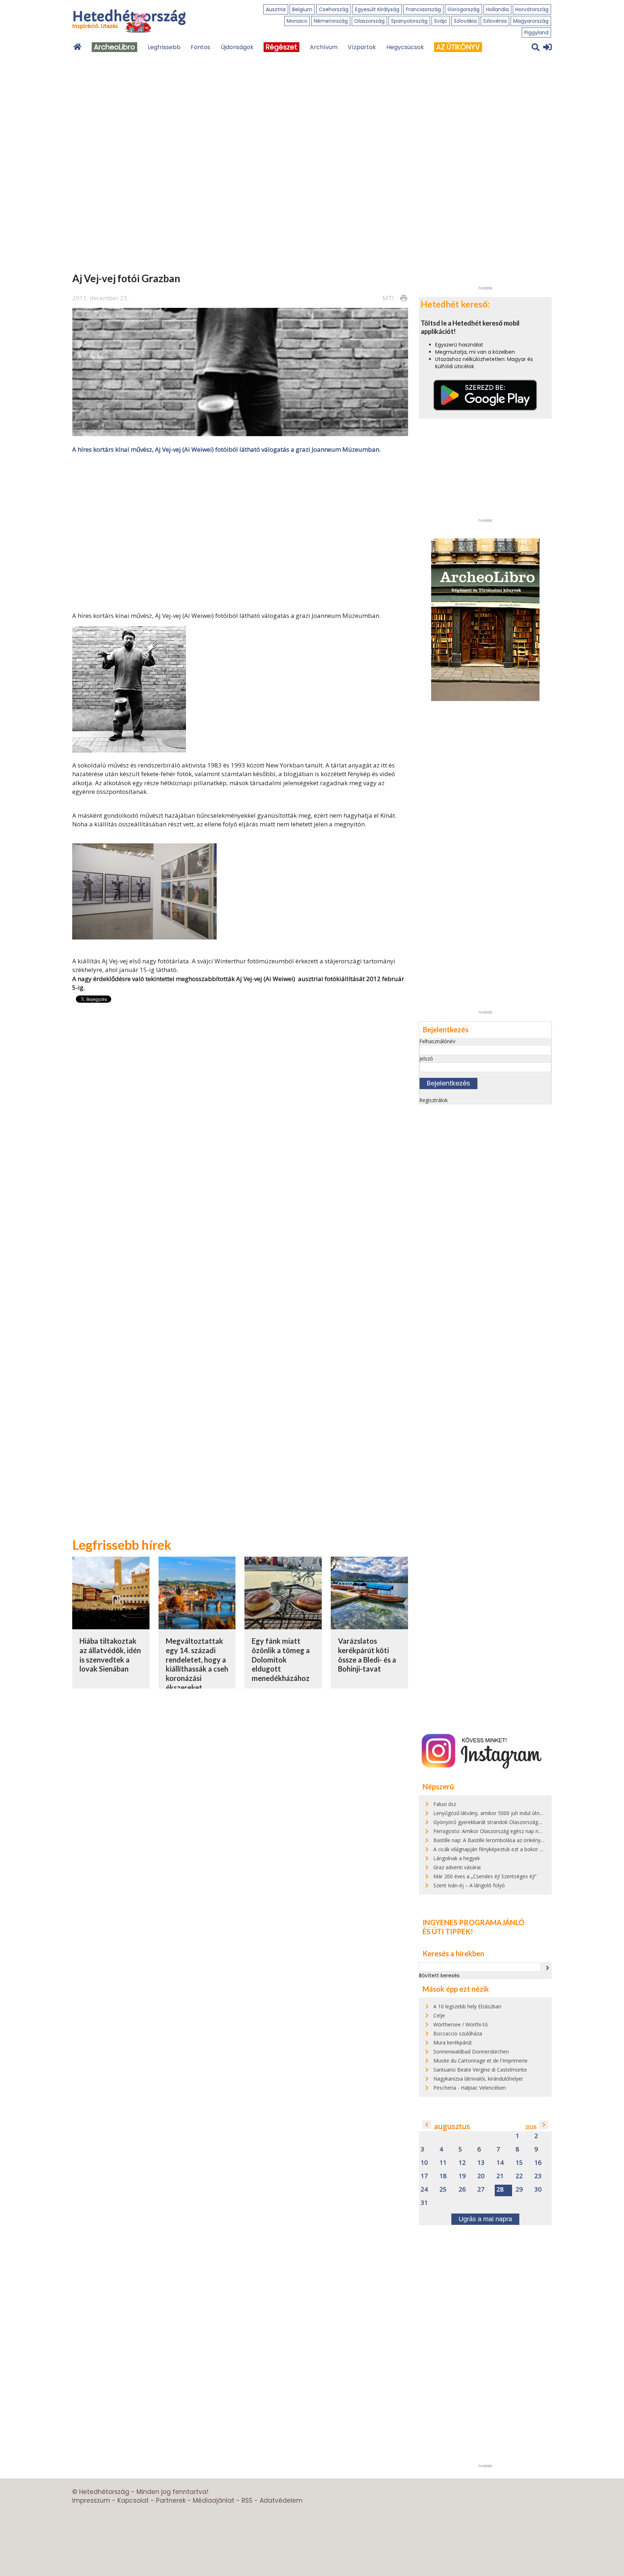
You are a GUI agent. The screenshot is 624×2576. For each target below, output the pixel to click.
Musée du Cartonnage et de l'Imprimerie (480, 2061)
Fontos (200, 47)
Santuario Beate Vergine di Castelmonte (480, 2070)
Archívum (324, 47)
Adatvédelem (281, 2500)
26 (462, 2190)
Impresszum (91, 2500)
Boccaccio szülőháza (458, 2033)
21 (500, 2176)
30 (538, 2190)
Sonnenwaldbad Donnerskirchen (471, 2052)
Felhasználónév (437, 1041)
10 (424, 2163)
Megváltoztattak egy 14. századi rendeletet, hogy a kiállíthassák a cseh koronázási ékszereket (197, 1664)
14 (500, 2163)
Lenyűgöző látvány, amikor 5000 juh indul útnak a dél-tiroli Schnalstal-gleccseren (527, 1813)
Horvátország (532, 9)
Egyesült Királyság (377, 9)
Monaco (297, 21)
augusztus (452, 2126)
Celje (439, 2015)
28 (500, 2190)
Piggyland (536, 33)
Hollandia (497, 9)
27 (481, 2190)
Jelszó (426, 1059)
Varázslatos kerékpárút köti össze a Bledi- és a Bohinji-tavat (367, 1655)
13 (481, 2163)
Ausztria (276, 9)
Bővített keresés (439, 1975)
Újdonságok (237, 47)
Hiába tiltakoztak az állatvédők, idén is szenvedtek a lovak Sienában (110, 1655)
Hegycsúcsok (405, 47)
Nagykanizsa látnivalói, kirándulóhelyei (478, 2079)
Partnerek (171, 2500)
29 (519, 2190)
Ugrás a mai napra (485, 2219)
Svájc (441, 21)
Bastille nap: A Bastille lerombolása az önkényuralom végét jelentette (514, 1840)
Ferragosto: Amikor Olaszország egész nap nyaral (491, 1831)
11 (443, 2163)
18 (443, 2176)
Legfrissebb (164, 47)
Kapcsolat (133, 2500)
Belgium (302, 9)
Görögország (463, 9)
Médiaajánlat (214, 2500)
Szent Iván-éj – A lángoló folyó (469, 1885)
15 (519, 2163)
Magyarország (531, 21)
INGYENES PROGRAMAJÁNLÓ (473, 1922)
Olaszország (369, 21)
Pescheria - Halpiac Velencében (470, 2088)
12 (462, 2163)
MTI (388, 298)
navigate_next (547, 1968)
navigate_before (427, 2125)
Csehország (334, 9)
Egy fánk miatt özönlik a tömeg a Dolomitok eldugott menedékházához (281, 1659)
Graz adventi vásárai (457, 1867)
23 (538, 2176)
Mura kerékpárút (453, 2042)
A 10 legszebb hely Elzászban (467, 2006)
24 (424, 2190)
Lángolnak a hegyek (457, 1858)
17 (424, 2176)
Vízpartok (362, 47)
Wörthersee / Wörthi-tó (461, 2024)
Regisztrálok (434, 1100)
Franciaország (423, 9)
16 (538, 2163)
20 (481, 2176)
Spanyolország (409, 21)
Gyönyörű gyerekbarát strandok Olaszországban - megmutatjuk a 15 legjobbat (526, 1822)
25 (443, 2190)
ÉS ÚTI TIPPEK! (448, 1931)
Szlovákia (465, 21)
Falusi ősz (445, 1804)
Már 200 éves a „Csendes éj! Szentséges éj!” (485, 1876)
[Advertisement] (240, 532)
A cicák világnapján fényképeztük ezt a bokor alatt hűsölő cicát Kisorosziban (522, 1849)
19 (462, 2176)
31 (424, 2203)
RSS (247, 2500)
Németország (331, 21)
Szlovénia (495, 21)
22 (519, 2176)
